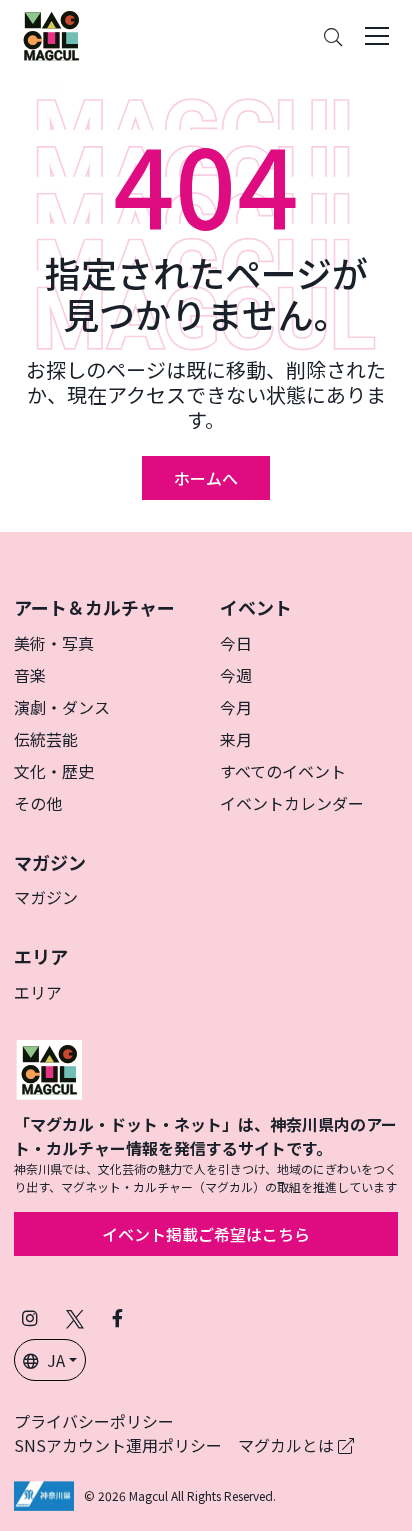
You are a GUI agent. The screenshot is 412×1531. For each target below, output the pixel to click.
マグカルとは (288, 1445)
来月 (236, 739)
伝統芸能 (46, 739)
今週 (236, 675)
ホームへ (206, 478)
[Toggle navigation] (377, 36)
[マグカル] (49, 1067)
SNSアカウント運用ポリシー (118, 1445)
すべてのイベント (283, 771)
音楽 (30, 675)
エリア (38, 992)
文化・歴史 (54, 771)
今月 (236, 707)
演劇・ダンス (62, 707)
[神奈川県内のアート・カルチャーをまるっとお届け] (51, 36)
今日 (236, 643)
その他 (38, 803)
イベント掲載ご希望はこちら (206, 1234)
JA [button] (56, 1360)
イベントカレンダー (292, 803)
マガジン (46, 897)
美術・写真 (54, 643)
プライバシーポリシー (94, 1421)
